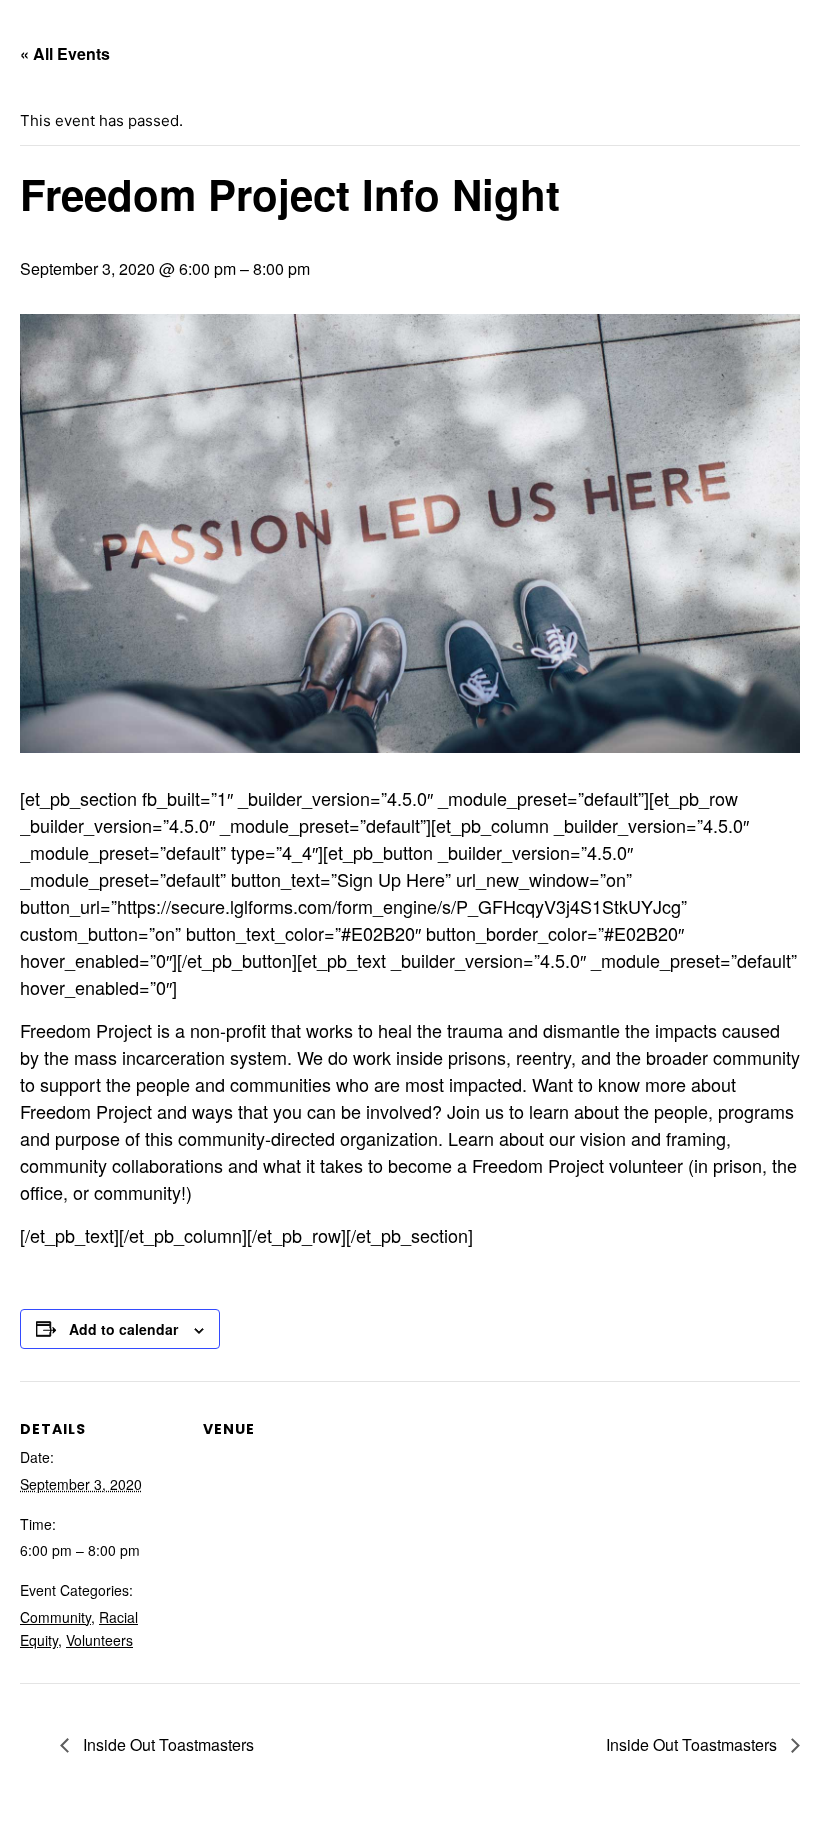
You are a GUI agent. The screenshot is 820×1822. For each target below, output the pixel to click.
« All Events (65, 53)
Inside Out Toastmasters (166, 1744)
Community (55, 1617)
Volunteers (99, 1640)
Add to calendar (123, 1329)
